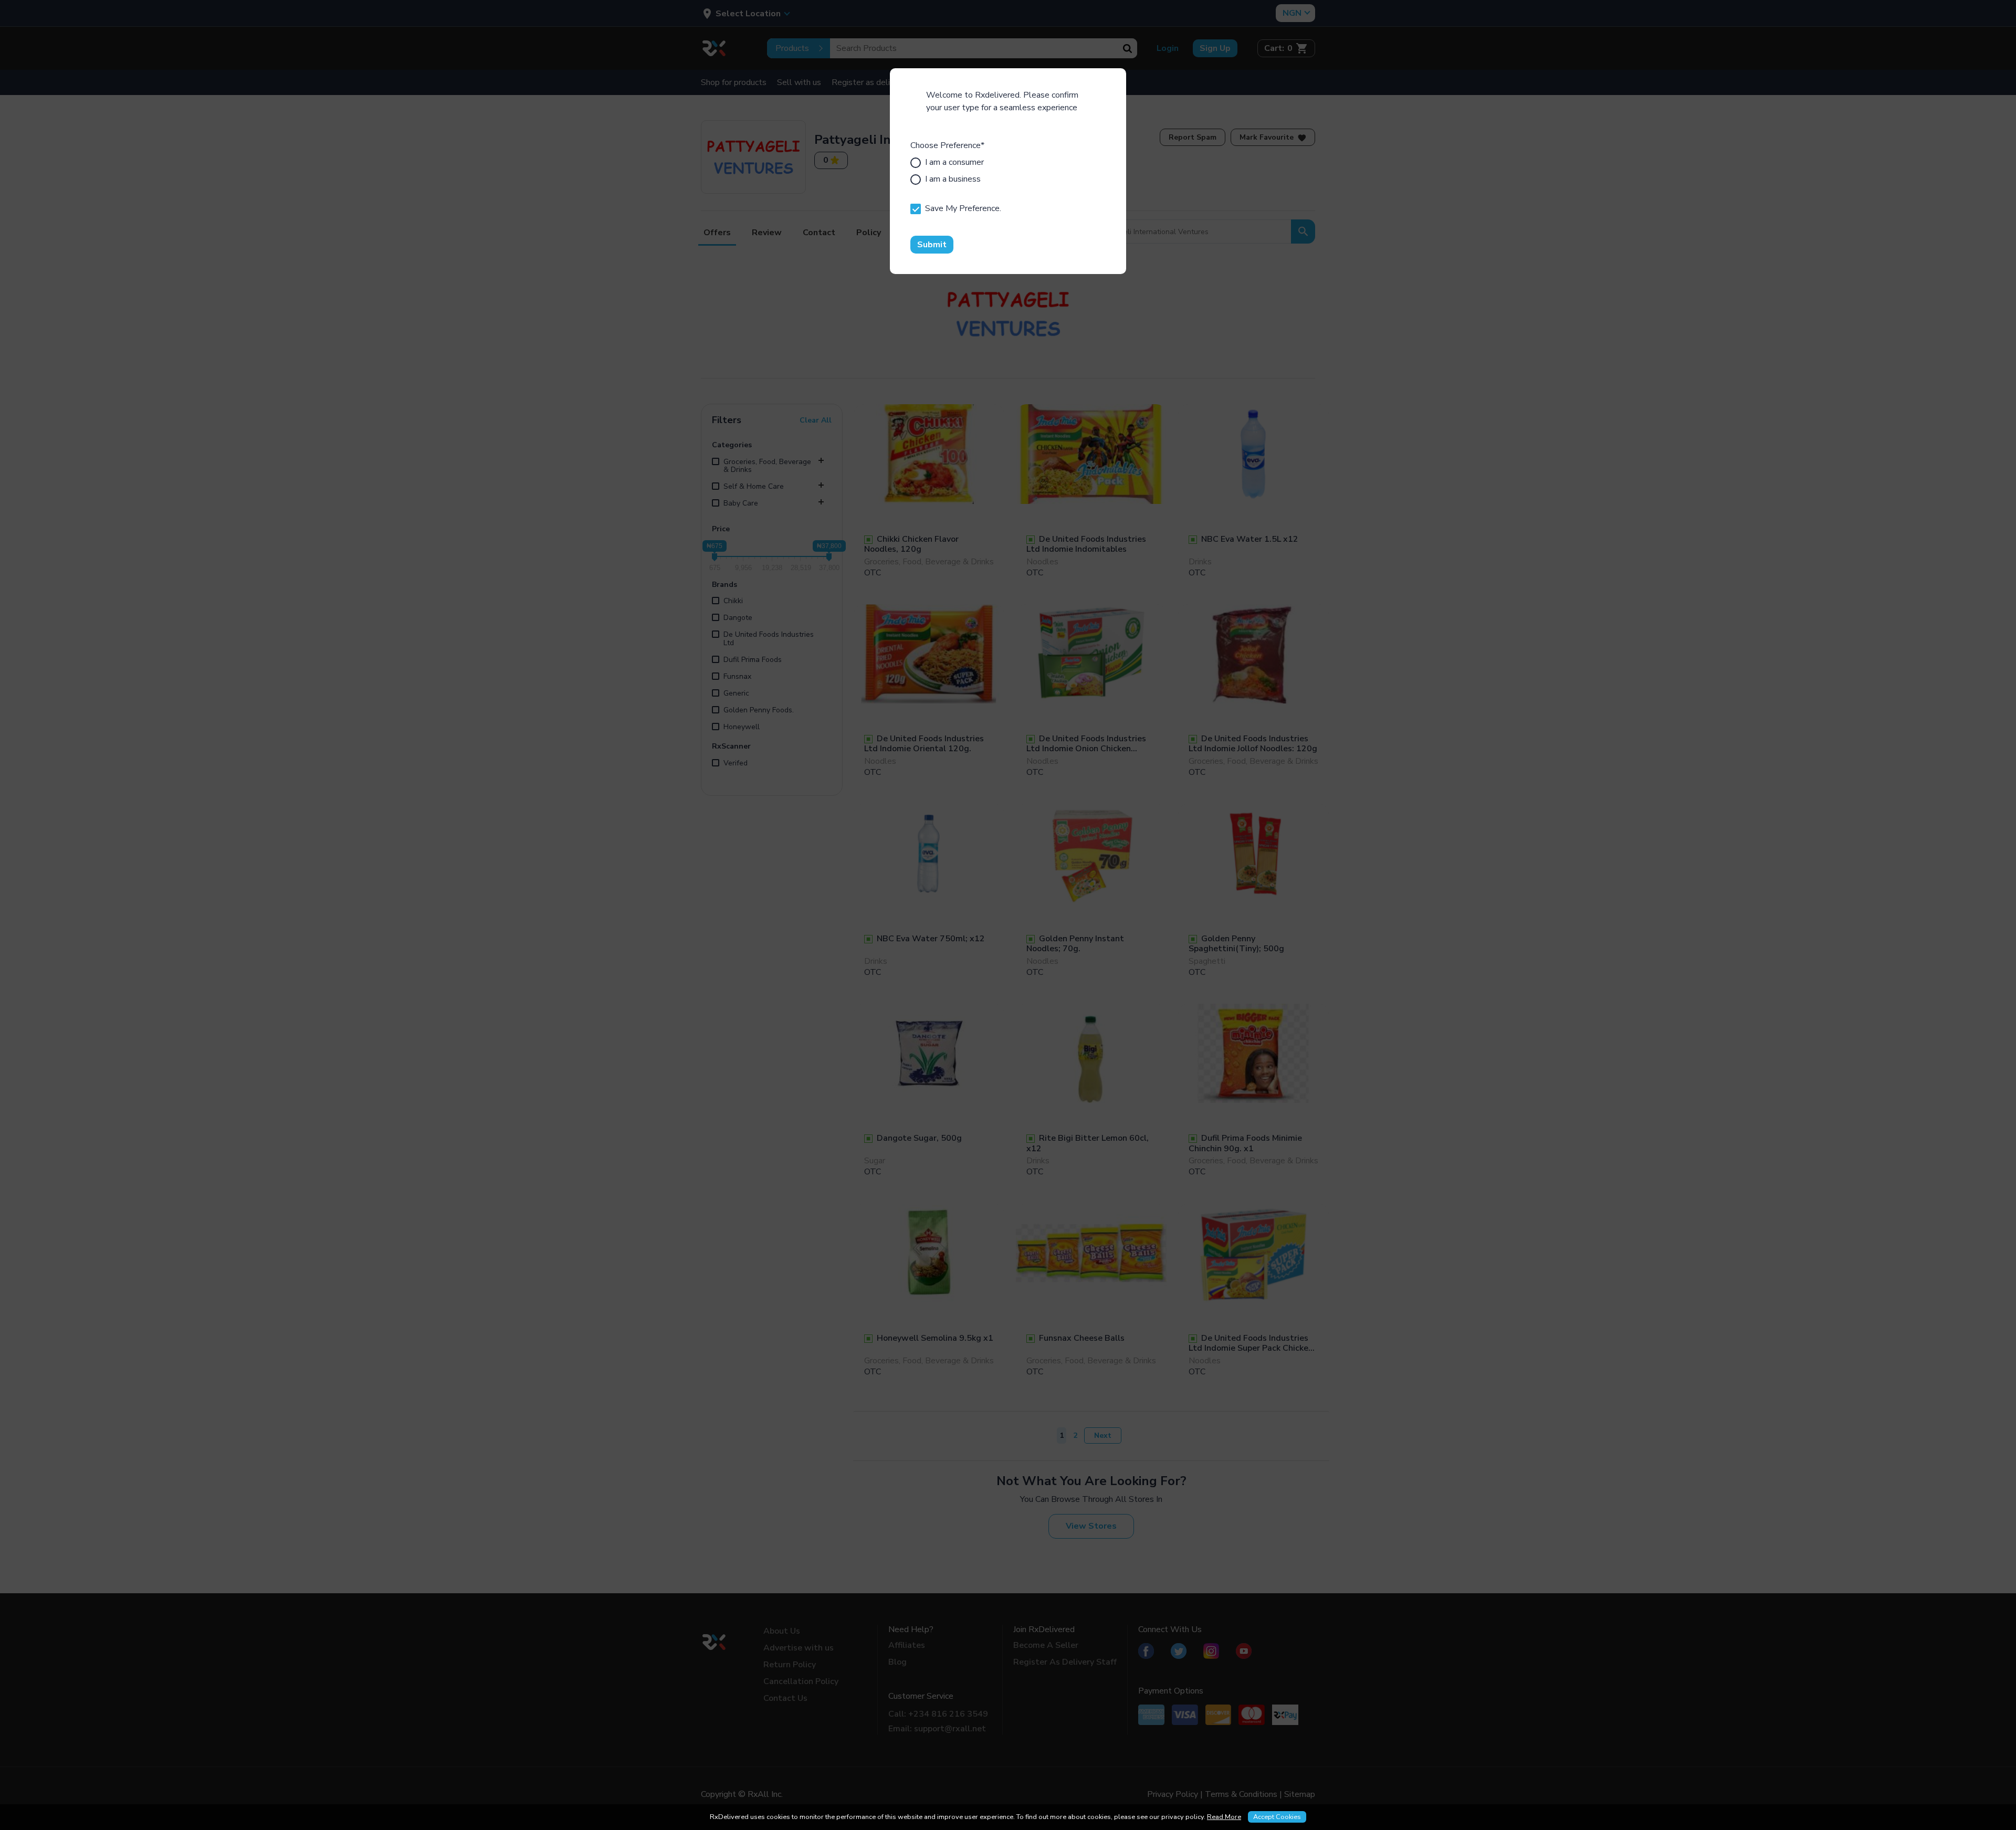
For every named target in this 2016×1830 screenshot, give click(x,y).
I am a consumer (954, 162)
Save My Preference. (963, 208)
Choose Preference (947, 145)
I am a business (953, 179)
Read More (1224, 1817)
